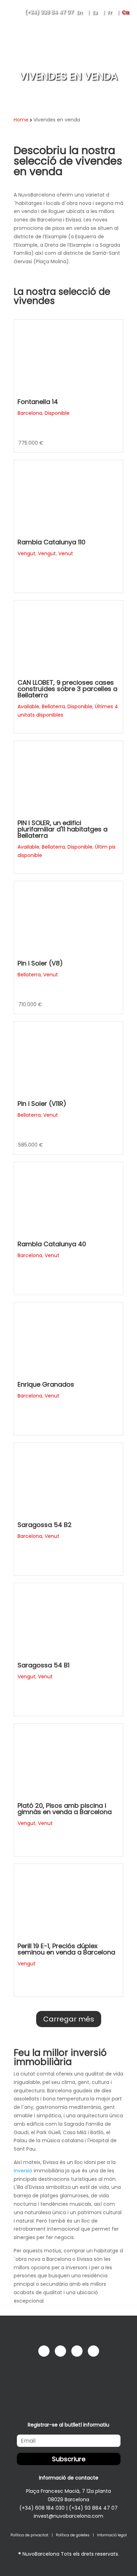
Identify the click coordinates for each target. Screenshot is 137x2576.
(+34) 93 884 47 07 (93, 2508)
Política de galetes (73, 2535)
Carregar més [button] (69, 2019)
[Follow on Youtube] (93, 2351)
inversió (23, 2171)
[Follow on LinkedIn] (77, 2351)
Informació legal (112, 2535)
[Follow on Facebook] (44, 2351)
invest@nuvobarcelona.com (68, 2516)
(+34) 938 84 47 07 (49, 12)
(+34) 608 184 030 (42, 2508)
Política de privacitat (30, 2535)
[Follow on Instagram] (60, 2351)
